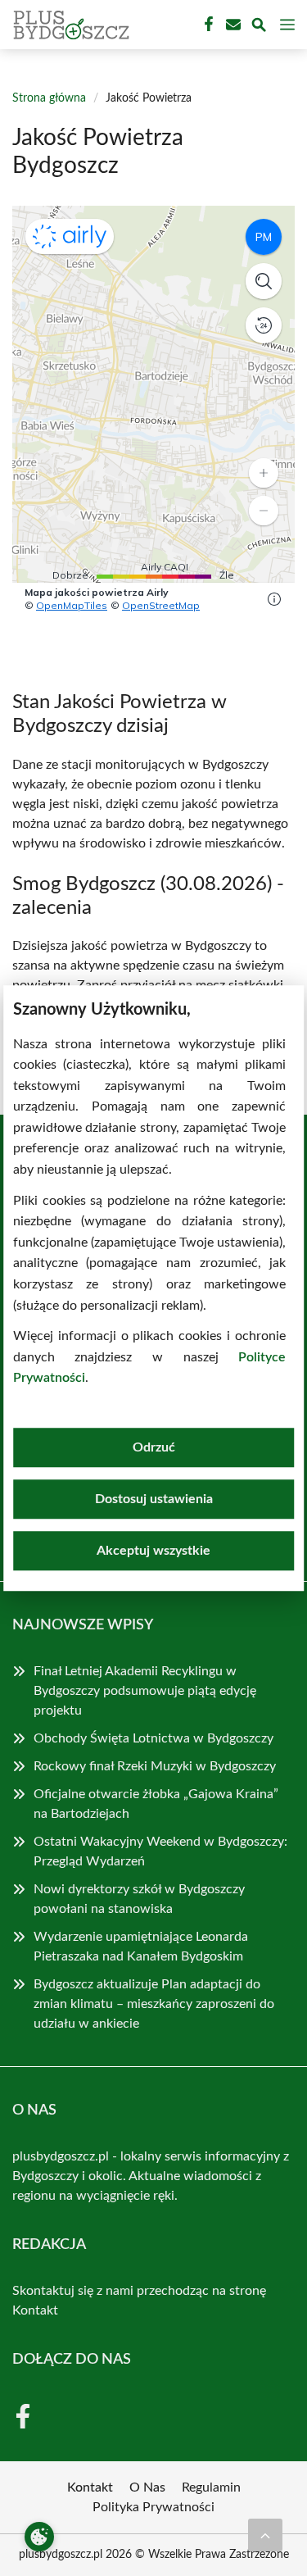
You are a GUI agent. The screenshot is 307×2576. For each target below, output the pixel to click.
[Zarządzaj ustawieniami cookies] (39, 2537)
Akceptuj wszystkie (153, 1551)
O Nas (147, 2487)
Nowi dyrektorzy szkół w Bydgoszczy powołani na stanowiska (139, 1899)
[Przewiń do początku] (265, 2535)
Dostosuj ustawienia (154, 1499)
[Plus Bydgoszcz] (69, 25)
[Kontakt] (232, 25)
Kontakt (35, 2310)
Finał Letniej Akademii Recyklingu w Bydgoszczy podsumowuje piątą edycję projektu (145, 1691)
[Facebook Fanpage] (207, 25)
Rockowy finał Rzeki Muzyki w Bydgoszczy (155, 1766)
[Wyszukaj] (259, 27)
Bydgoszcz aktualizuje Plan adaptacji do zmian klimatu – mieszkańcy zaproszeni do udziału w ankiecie (154, 2004)
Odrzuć (154, 1447)
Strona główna (49, 98)
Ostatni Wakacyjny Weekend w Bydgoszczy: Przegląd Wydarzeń (160, 1851)
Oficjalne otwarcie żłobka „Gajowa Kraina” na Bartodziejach (156, 1804)
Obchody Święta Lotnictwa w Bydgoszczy (153, 1738)
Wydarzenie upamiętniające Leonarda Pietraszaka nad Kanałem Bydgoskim (141, 1947)
